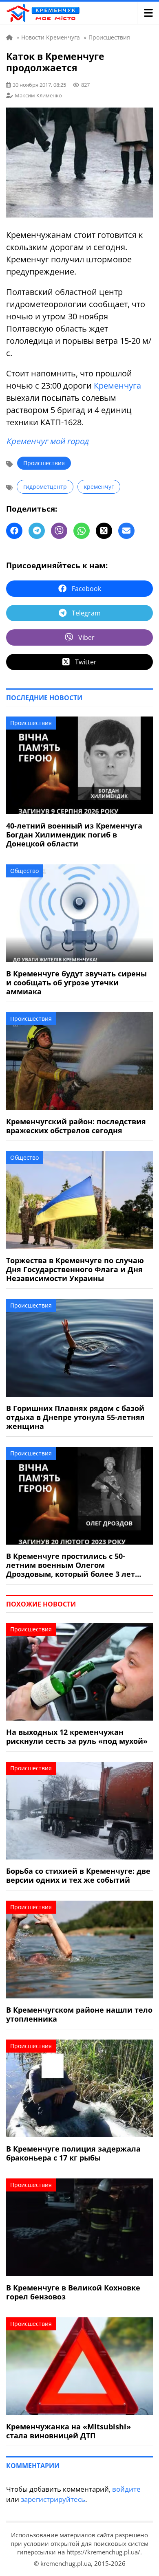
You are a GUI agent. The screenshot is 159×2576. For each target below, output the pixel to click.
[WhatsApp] (82, 531)
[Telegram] (37, 531)
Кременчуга (117, 386)
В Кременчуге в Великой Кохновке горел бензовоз (73, 2292)
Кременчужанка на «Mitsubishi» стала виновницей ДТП (68, 2431)
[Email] (126, 531)
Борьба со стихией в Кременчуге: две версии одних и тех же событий (78, 1875)
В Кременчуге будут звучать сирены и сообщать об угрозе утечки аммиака (76, 982)
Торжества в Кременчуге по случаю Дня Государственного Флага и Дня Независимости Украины (75, 1269)
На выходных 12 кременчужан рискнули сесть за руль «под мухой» (77, 1736)
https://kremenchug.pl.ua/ (103, 2552)
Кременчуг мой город (47, 441)
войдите (126, 2489)
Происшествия (44, 463)
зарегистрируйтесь (53, 2499)
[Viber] (59, 531)
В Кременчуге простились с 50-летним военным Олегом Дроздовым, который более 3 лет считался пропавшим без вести (71, 1565)
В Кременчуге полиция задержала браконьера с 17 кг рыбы (73, 2153)
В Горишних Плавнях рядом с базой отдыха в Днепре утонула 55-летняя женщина (75, 1417)
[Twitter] (104, 531)
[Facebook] (14, 531)
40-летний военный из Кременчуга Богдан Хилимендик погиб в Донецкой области (74, 835)
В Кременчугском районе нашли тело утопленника (79, 2014)
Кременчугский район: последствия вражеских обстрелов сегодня (76, 1126)
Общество (24, 871)
